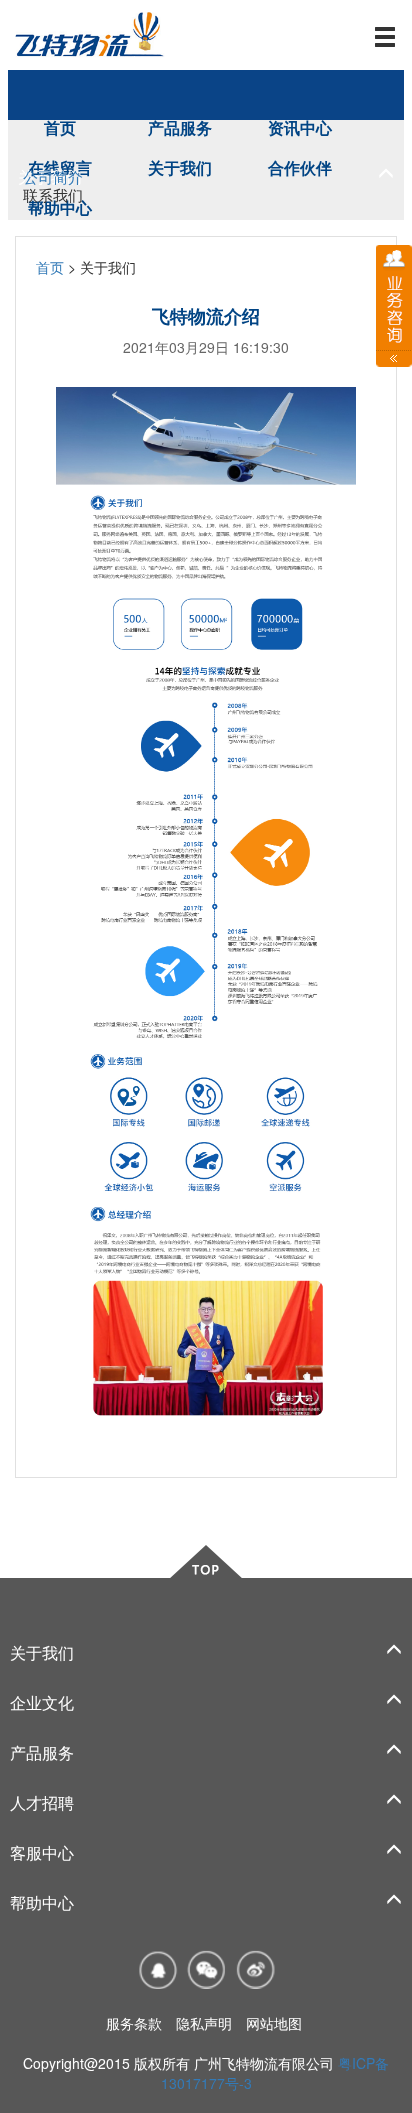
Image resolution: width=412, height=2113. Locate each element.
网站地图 (274, 2023)
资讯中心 (300, 127)
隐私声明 (204, 2023)
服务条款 (134, 2023)
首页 (60, 127)
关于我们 (180, 167)
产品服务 (180, 127)
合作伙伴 (300, 167)
